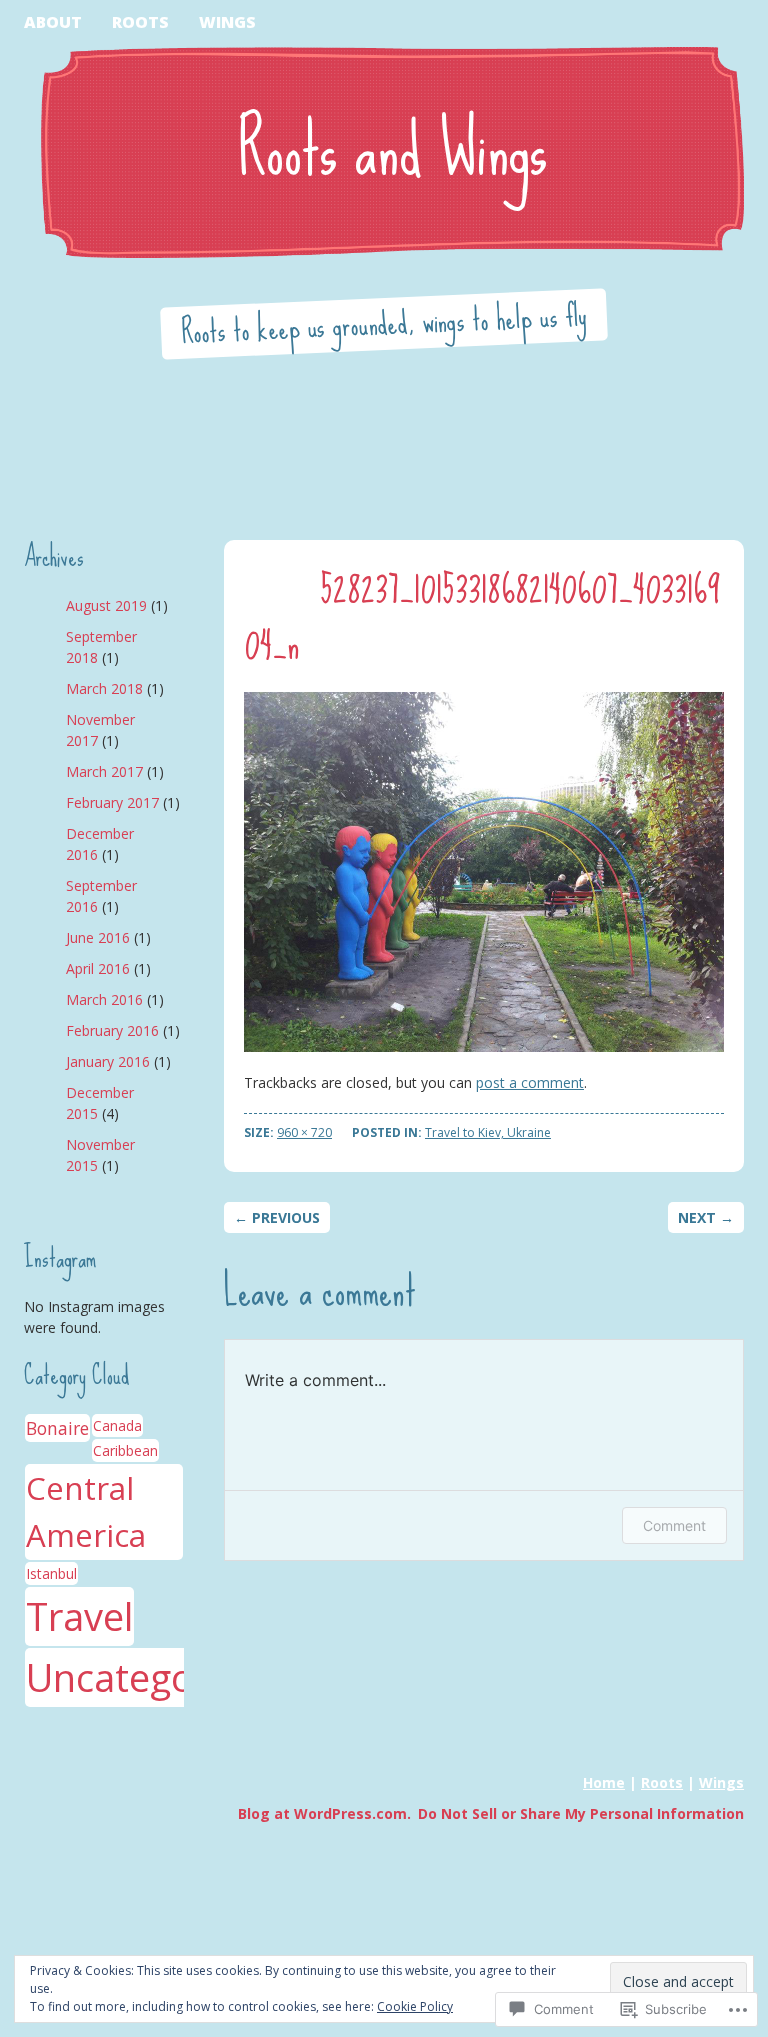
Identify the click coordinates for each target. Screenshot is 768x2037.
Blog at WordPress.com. (324, 1813)
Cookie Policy (415, 2006)
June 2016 (98, 937)
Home (604, 1782)
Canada (117, 1425)
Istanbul (51, 1573)
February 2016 (112, 1030)
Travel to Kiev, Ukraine (488, 1132)
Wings (227, 22)
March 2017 (104, 771)
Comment (674, 1525)
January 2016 (108, 1061)
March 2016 (104, 999)
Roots (140, 22)
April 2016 (98, 968)
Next (706, 1217)
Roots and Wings (392, 141)
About (53, 22)
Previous (277, 1217)
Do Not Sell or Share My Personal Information (581, 1813)
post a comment (530, 1082)
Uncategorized (153, 1677)
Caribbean (125, 1450)
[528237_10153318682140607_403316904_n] (484, 872)
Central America (86, 1511)
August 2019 (106, 605)
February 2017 (112, 802)
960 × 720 (304, 1132)
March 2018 (104, 688)
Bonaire (57, 1428)
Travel (79, 1616)
